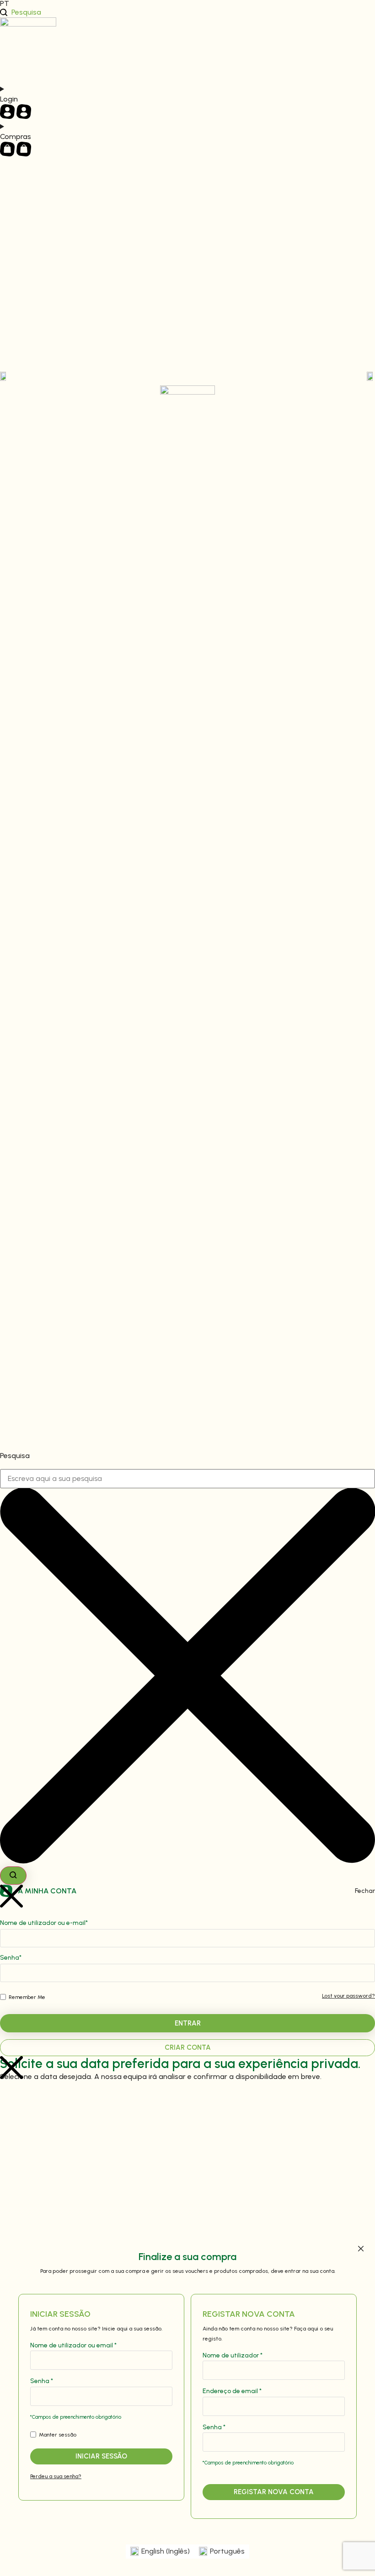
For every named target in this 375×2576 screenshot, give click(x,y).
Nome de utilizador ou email (73, 2346)
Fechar (365, 1891)
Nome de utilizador (233, 2356)
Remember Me (26, 1997)
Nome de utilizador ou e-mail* (44, 1923)
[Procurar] (13, 1876)
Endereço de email (232, 2391)
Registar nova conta (274, 2492)
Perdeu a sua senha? (56, 2476)
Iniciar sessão (101, 2456)
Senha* (11, 1958)
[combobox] (187, 1479)
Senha (42, 2381)
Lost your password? (348, 1996)
